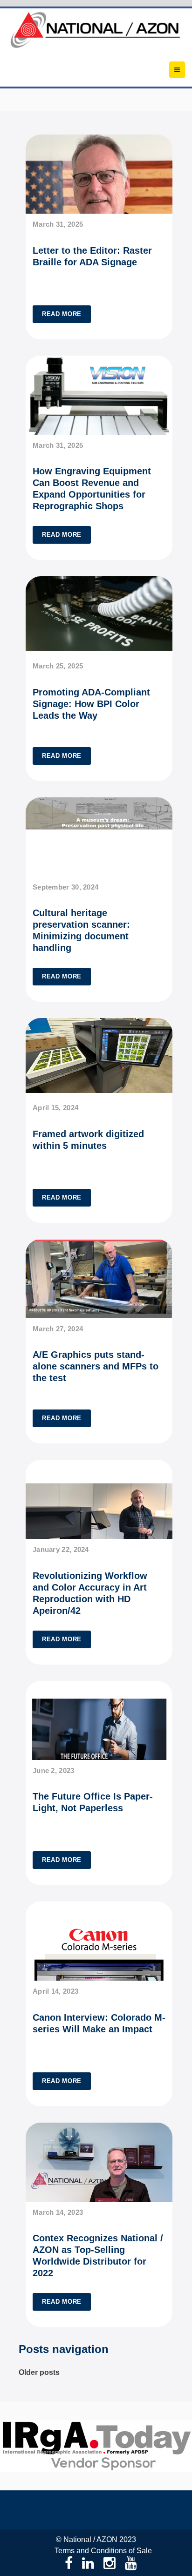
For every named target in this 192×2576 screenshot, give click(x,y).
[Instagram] (110, 2563)
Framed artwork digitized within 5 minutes (88, 1140)
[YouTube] (131, 2563)
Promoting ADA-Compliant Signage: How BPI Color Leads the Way (91, 704)
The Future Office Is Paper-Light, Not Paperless (93, 1802)
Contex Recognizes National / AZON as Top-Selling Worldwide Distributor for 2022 (98, 2256)
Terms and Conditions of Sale (103, 2551)
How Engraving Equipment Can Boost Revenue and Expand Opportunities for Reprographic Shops (92, 489)
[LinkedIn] (88, 2563)
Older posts (39, 2372)
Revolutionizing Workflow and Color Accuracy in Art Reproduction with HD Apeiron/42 (90, 1593)
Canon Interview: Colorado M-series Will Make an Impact (99, 2023)
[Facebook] (69, 2563)
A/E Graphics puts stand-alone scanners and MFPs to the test (96, 1366)
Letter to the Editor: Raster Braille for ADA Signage (92, 256)
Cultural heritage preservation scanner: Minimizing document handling (81, 930)
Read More (62, 314)
